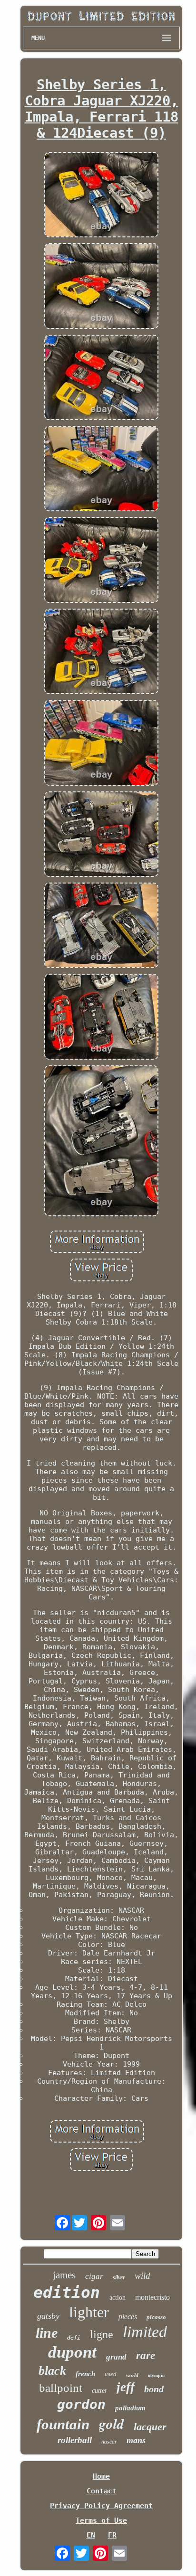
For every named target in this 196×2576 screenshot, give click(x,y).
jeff (126, 2387)
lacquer (150, 2427)
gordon (81, 2404)
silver (119, 2277)
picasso (156, 2317)
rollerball (75, 2440)
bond (154, 2389)
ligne (102, 2334)
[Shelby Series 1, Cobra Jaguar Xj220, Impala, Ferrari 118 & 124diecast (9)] (101, 196)
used (111, 2374)
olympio (156, 2375)
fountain (63, 2424)
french (85, 2374)
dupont (72, 2352)
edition (67, 2292)
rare (146, 2355)
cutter (99, 2391)
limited (145, 2332)
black (52, 2371)
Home (101, 2476)
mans (136, 2440)
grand (116, 2357)
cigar (94, 2276)
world (132, 2375)
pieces (128, 2317)
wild (142, 2276)
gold (112, 2424)
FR (112, 2535)
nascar (109, 2442)
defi (74, 2338)
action (118, 2298)
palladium (130, 2408)
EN (91, 2535)
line (47, 2333)
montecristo (152, 2297)
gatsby (48, 2316)
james (64, 2275)
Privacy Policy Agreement (101, 2506)
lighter (89, 2312)
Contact (102, 2491)
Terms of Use (101, 2520)
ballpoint (61, 2388)
